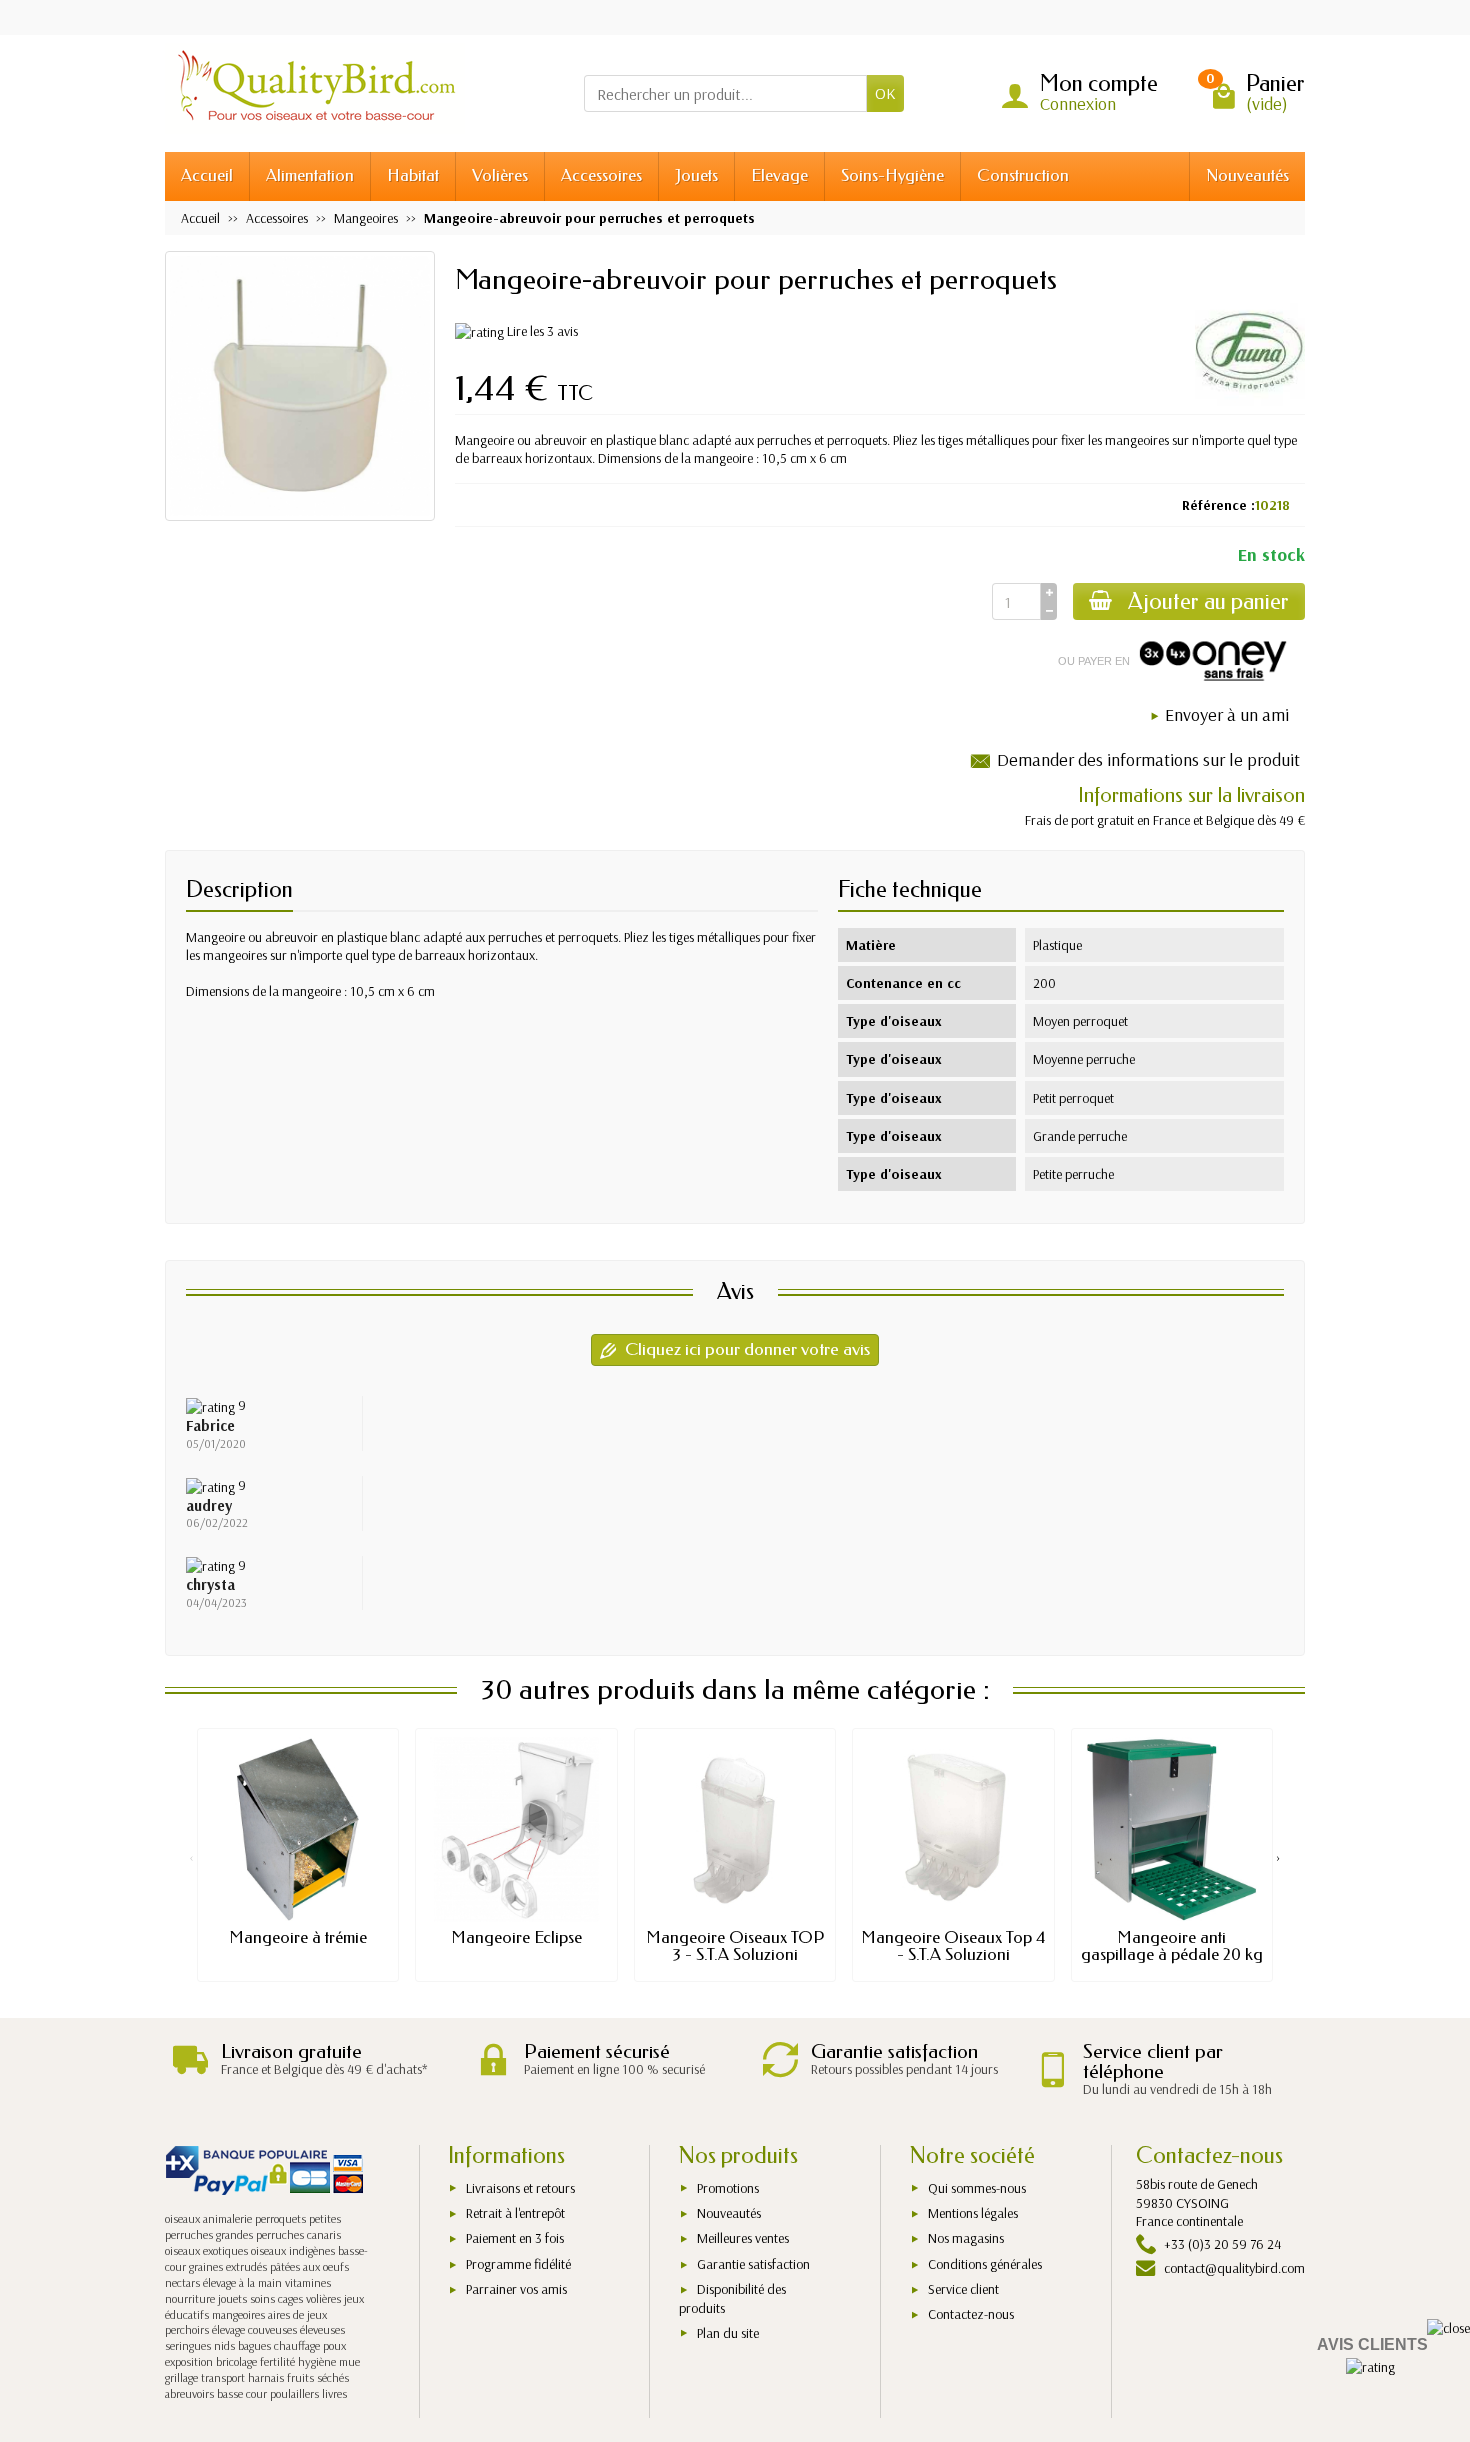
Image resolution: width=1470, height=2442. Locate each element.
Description (239, 889)
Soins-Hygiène (892, 175)
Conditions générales (985, 2264)
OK (885, 93)
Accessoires (601, 175)
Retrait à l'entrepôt (515, 2213)
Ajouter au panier (1208, 601)
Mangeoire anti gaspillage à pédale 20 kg (1172, 1946)
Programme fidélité (518, 2264)
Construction (1023, 175)
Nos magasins (966, 2238)
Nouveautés (1247, 175)
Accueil (207, 175)
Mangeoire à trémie (298, 1937)
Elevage (779, 175)
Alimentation (310, 175)
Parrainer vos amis (516, 2289)
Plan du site (728, 2333)
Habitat (413, 175)
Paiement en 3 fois (515, 2238)
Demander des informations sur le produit (1148, 759)
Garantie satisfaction (753, 2264)
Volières (500, 175)
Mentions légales (973, 2213)
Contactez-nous (971, 2314)
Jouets (696, 175)
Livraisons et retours (520, 2188)
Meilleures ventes (743, 2238)
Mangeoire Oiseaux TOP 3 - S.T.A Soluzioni (735, 1946)
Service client (963, 2289)
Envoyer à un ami (1227, 714)
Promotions (728, 2188)
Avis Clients (1372, 2344)
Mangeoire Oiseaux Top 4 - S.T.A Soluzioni (953, 1946)
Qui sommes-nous (977, 2188)
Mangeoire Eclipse (516, 1937)
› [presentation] (1278, 1857)
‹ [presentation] (191, 1857)
